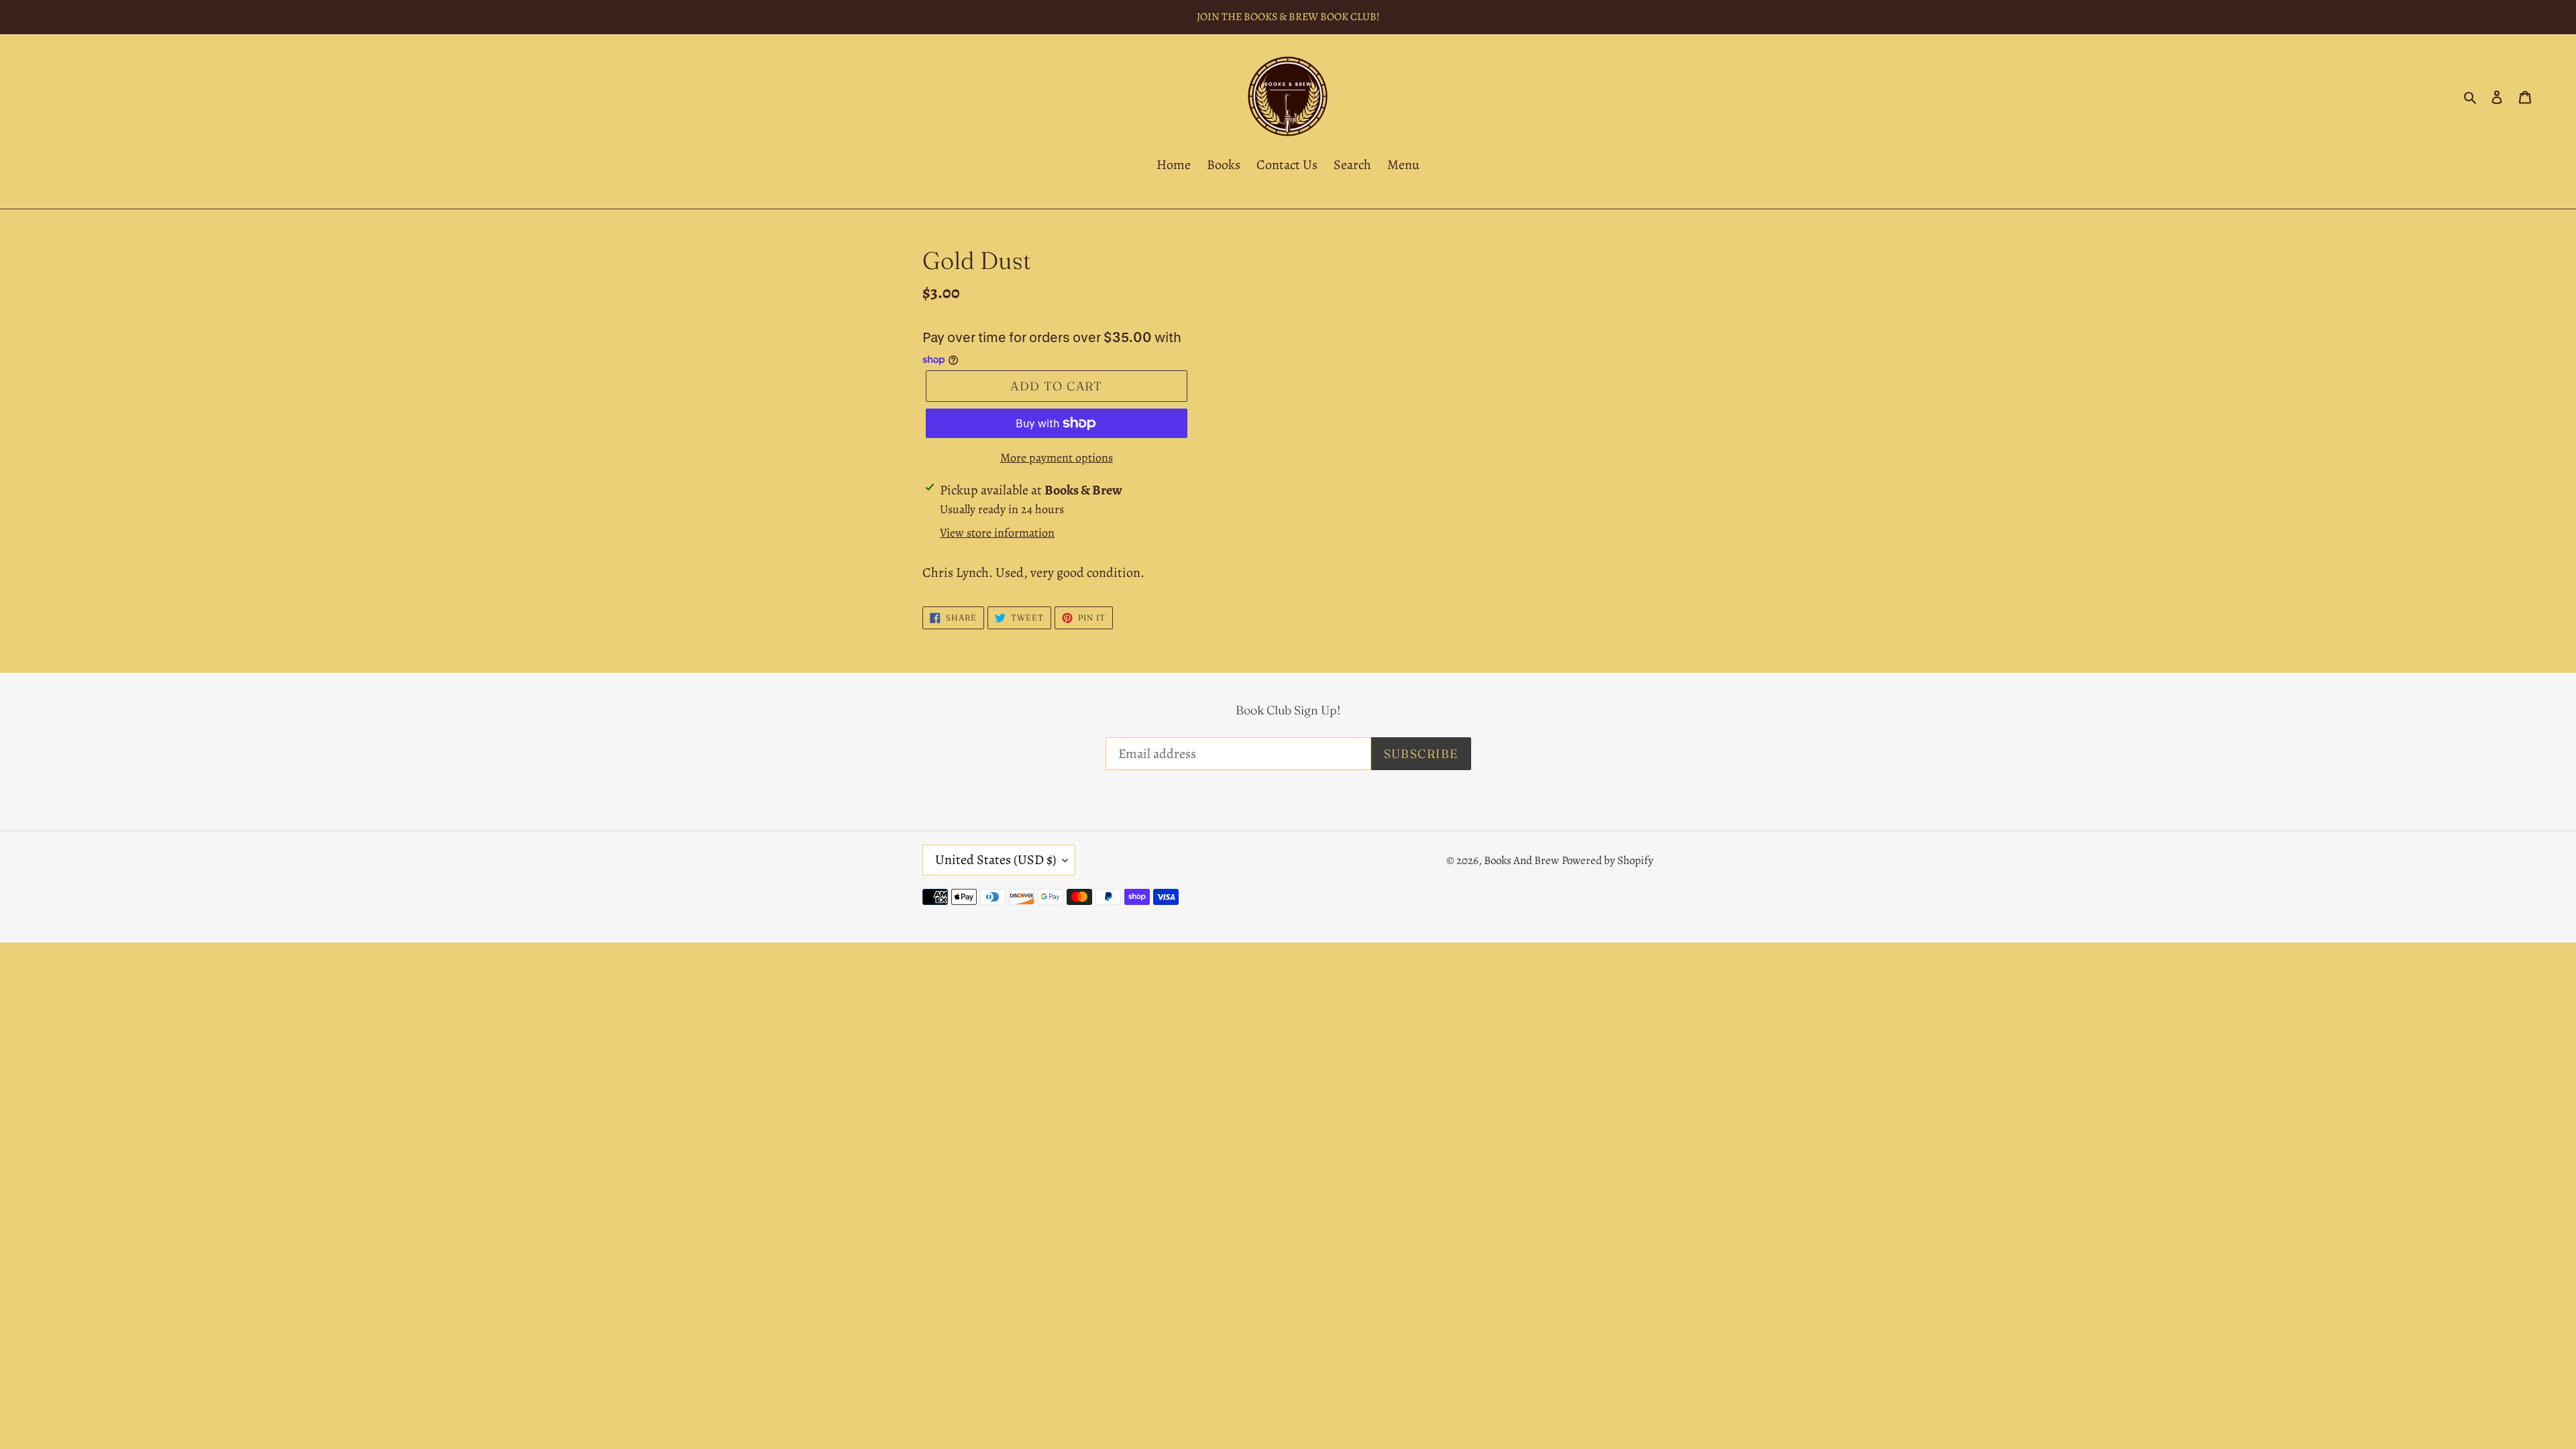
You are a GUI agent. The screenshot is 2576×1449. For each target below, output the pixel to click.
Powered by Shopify (1608, 860)
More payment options (1057, 458)
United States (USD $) (996, 860)
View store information (997, 533)
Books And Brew (1521, 860)
